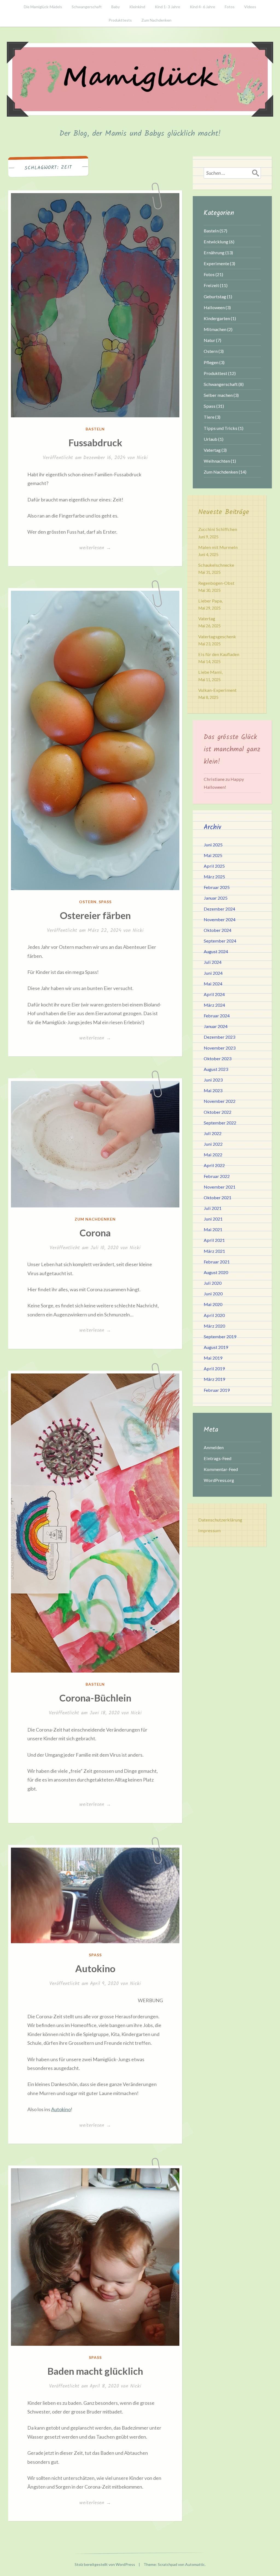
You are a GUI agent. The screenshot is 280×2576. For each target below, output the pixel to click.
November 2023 (220, 1048)
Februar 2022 (217, 1176)
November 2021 (220, 1187)
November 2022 (220, 1101)
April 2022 (214, 1165)
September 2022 (220, 1123)
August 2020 (216, 1272)
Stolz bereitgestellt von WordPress (105, 2564)
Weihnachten (217, 461)
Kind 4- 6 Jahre (202, 7)
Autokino (95, 1968)
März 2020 (214, 1326)
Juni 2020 (213, 1294)
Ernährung (214, 252)
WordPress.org (219, 1480)
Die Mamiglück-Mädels (43, 7)
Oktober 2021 (218, 1197)
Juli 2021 (213, 1208)
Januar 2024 (216, 1026)
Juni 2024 (213, 973)
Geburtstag (215, 296)
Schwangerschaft (87, 7)
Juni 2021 (213, 1219)
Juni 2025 (213, 845)
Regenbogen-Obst (216, 583)
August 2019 (216, 1347)
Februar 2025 (217, 887)
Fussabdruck (95, 442)
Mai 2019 (213, 1358)
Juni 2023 (213, 1080)
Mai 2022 (213, 1155)
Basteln (95, 429)
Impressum (209, 1530)
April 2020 (214, 1315)
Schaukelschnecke (216, 565)
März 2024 (214, 1005)
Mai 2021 (213, 1229)
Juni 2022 (213, 1144)
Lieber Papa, (210, 601)
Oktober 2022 (218, 1112)
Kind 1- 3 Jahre (167, 7)
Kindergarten (217, 318)
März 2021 (214, 1251)
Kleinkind (137, 7)
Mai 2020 (213, 1304)
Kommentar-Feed (221, 1469)
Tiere (209, 417)
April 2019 (214, 1368)
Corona (95, 1233)
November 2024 (220, 919)
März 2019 (214, 1379)
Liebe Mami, (210, 672)
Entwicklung (216, 242)
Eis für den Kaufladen (219, 654)
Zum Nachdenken (156, 20)
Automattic (195, 2564)
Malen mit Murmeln (218, 547)
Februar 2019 (217, 1390)
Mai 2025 (213, 855)
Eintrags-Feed (218, 1458)
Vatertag (212, 450)
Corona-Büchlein (95, 1698)
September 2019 (220, 1336)
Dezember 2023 (219, 1037)
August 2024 (216, 951)
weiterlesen (95, 548)
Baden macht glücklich (95, 2371)
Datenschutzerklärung (220, 1520)
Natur (209, 340)
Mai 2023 (213, 1090)
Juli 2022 (213, 1133)
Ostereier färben (95, 915)
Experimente (216, 263)
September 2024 (220, 941)
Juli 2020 (213, 1283)
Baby (116, 7)
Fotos (230, 7)
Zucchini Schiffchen (218, 529)
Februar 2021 (217, 1262)
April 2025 (214, 866)
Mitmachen (215, 329)
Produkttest (215, 373)
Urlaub (211, 439)
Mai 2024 (213, 984)
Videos (250, 7)
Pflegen (211, 362)
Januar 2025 (216, 898)
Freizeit (211, 285)
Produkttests (120, 20)
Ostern (88, 902)
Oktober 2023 (218, 1058)
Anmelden (214, 1447)
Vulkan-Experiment (217, 690)
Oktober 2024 (218, 930)
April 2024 (214, 994)
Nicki (142, 458)
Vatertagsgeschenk (217, 636)
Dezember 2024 (219, 909)
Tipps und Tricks (221, 428)
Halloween (214, 307)
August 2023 (216, 1069)
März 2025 (214, 877)
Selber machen (218, 395)
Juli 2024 (213, 962)
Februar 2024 (217, 1016)
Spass (105, 902)
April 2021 (214, 1240)
